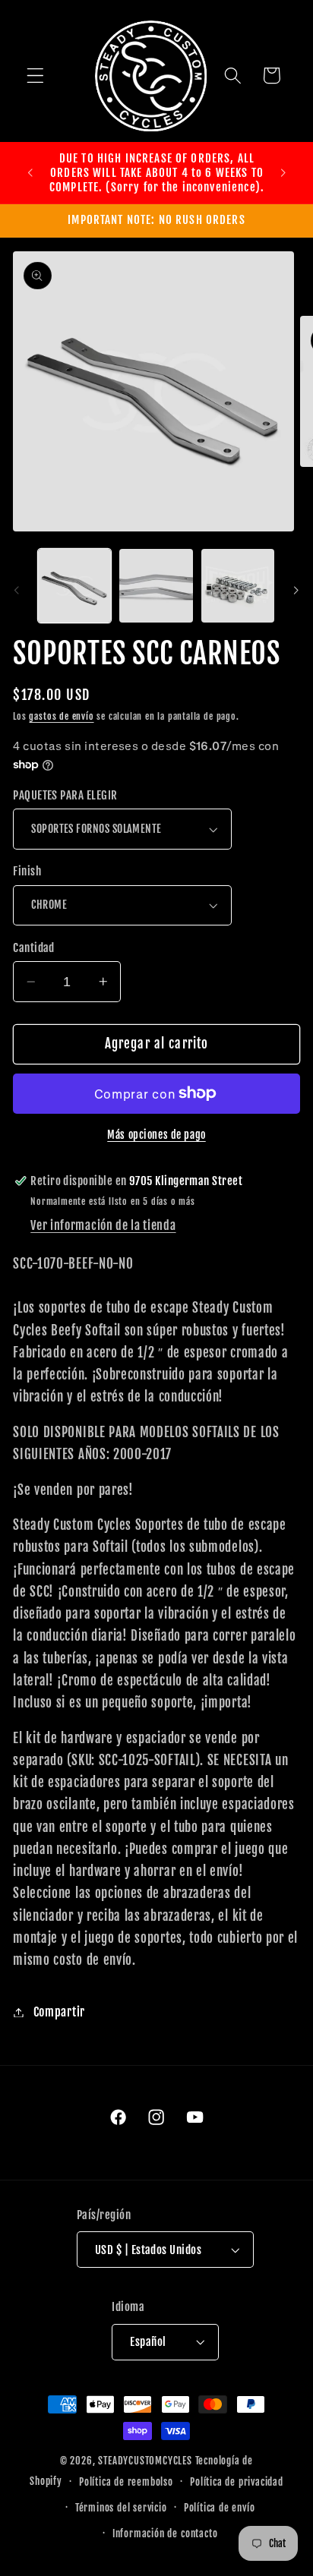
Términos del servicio (121, 2508)
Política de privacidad (237, 2482)
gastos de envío (61, 716)
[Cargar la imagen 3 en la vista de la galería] (238, 585)
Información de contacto (165, 2533)
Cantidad (34, 948)
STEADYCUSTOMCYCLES (145, 2461)
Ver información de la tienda (103, 1225)
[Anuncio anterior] (30, 172)
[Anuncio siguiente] (283, 172)
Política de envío (220, 2508)
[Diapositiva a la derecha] (296, 590)
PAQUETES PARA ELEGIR (65, 795)
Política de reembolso (126, 2482)
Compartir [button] (59, 2012)
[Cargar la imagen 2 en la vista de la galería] (156, 585)
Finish (27, 871)
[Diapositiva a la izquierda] (17, 590)
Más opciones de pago (156, 1135)
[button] (35, 76)
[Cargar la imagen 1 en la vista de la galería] (74, 585)
